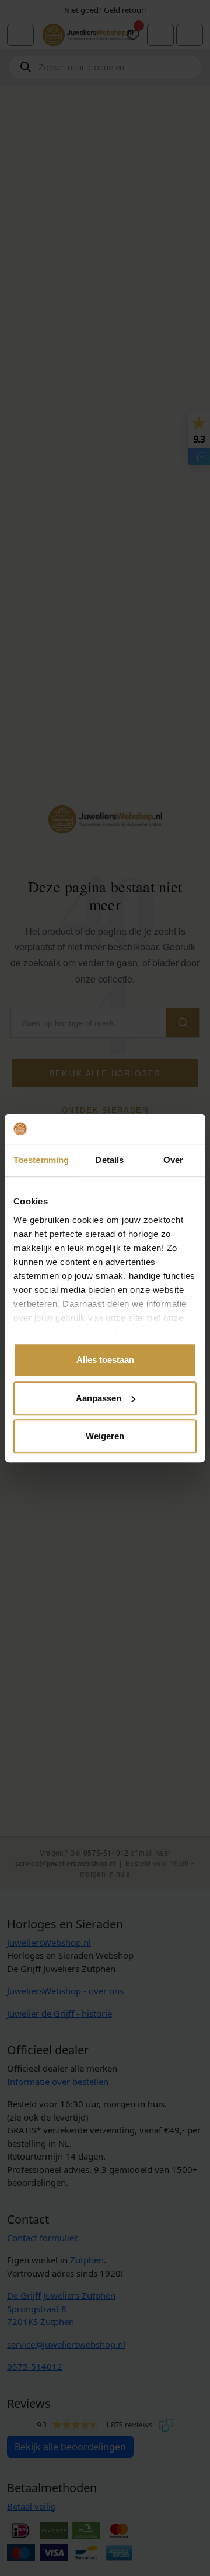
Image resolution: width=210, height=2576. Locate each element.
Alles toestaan (105, 1360)
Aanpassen (99, 1398)
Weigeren (105, 1436)
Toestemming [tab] (41, 1160)
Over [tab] (173, 1160)
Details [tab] (109, 1160)
